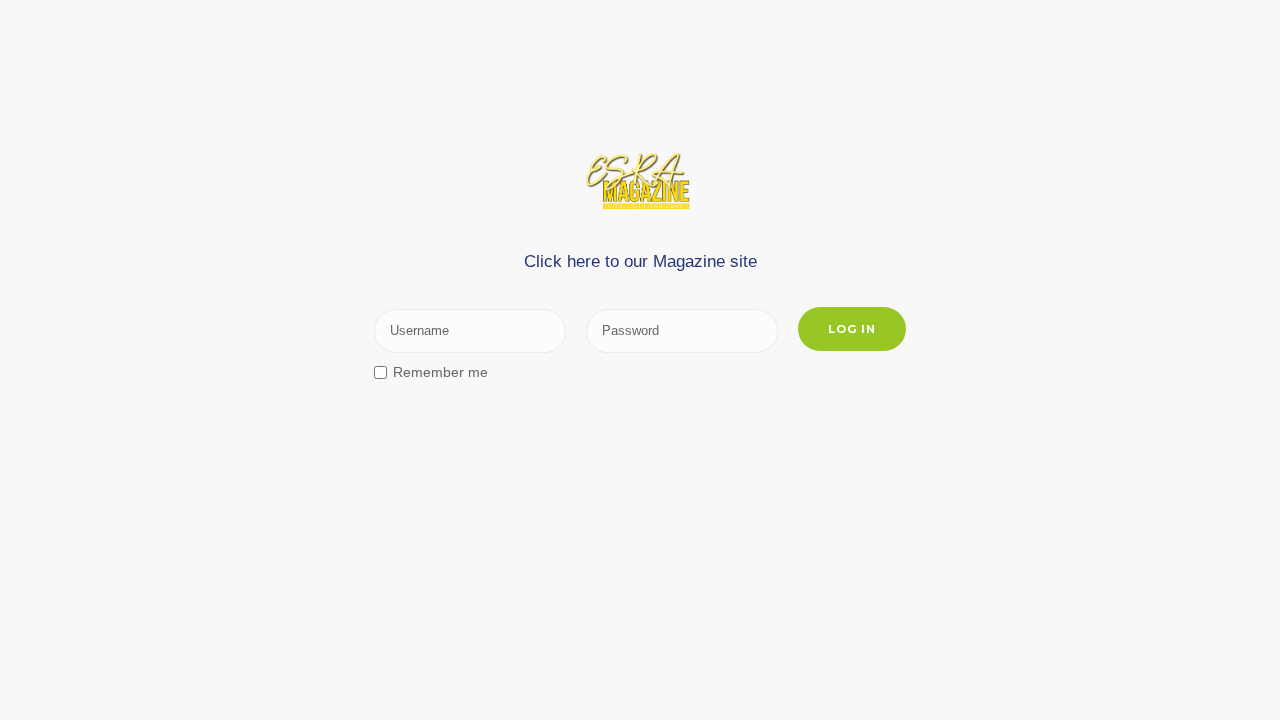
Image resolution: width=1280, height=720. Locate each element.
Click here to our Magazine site (640, 261)
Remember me (440, 372)
